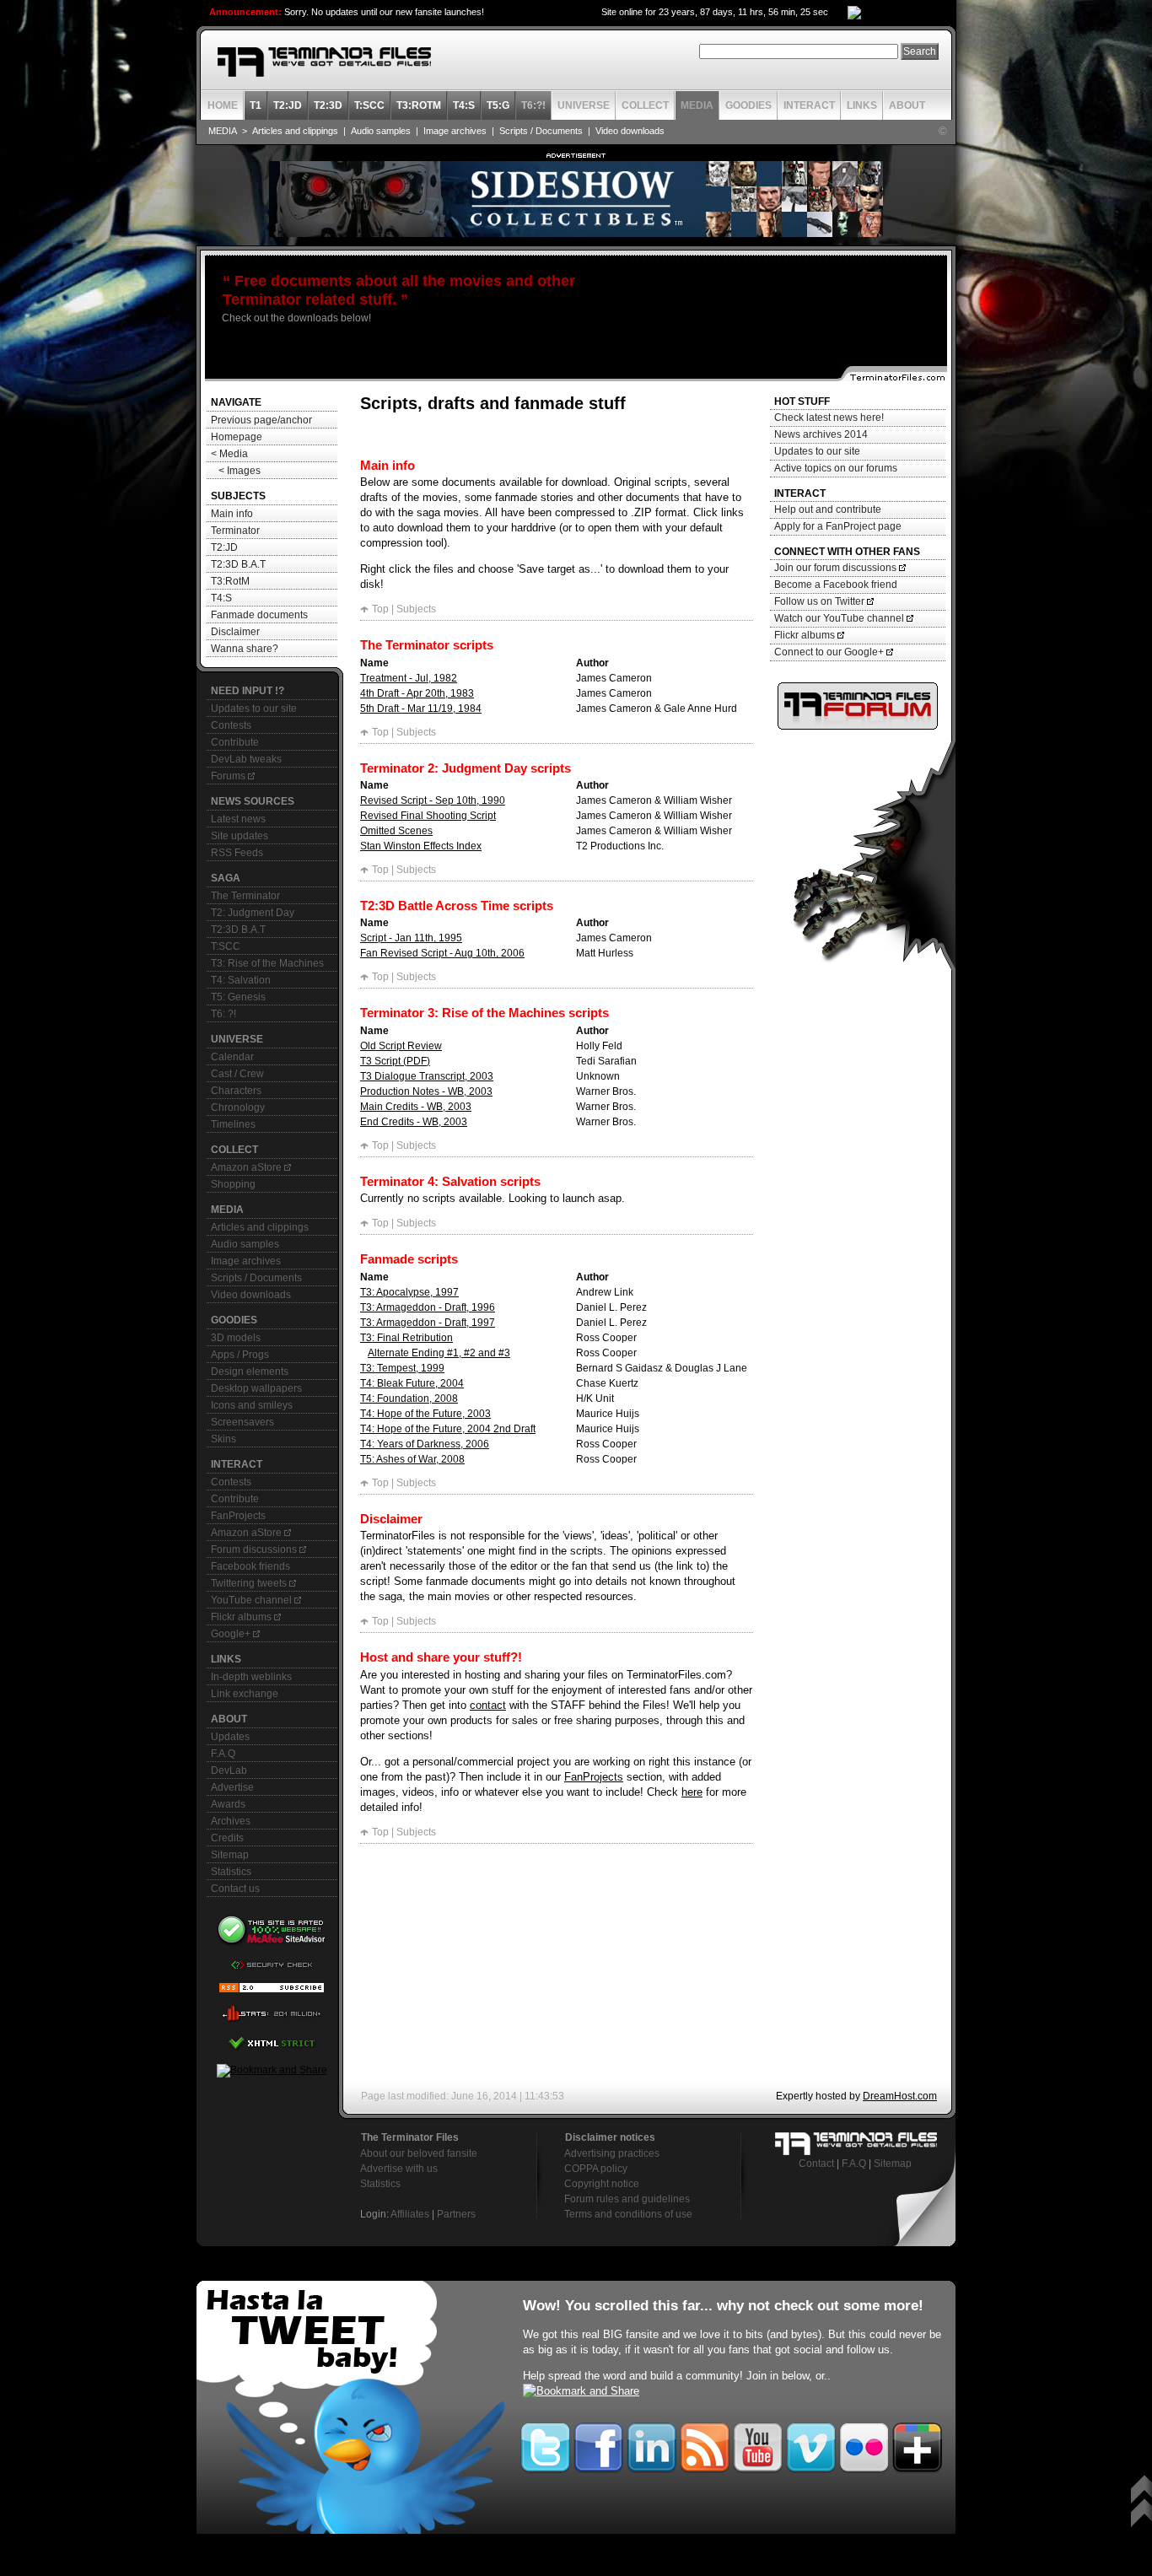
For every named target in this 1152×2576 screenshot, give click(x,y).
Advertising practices (612, 2153)
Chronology (238, 1107)
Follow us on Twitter (821, 601)
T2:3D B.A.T (238, 564)
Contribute (235, 742)
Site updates (240, 836)
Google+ (232, 1634)
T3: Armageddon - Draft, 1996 (428, 1307)
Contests (231, 725)
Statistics (231, 1872)
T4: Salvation (241, 980)
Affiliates (410, 2214)
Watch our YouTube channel (840, 618)
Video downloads (630, 131)
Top (380, 609)
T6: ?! (223, 1014)
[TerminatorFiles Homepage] (324, 62)
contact (488, 1705)
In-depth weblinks (251, 1677)
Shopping (233, 1184)
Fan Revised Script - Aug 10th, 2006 (442, 953)
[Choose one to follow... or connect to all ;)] (598, 2444)
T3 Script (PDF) (395, 1061)
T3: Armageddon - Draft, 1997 (428, 1323)
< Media (229, 454)
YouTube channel (253, 1600)
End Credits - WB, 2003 (414, 1122)
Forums (229, 776)
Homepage (237, 437)
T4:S (221, 598)
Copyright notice (602, 2184)
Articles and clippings (295, 131)
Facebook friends (250, 1566)
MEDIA (697, 105)
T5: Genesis (238, 997)
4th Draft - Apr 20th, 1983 (417, 693)
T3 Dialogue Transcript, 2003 (427, 1076)
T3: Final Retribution (406, 1338)
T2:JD (224, 547)
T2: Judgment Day (253, 913)
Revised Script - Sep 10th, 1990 (433, 800)
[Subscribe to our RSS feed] (705, 2444)
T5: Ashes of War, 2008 (412, 1459)
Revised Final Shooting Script (428, 816)
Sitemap (230, 1855)
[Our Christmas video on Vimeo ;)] (811, 2444)
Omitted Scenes (396, 831)
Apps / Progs (240, 1355)
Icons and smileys (252, 1405)
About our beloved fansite (419, 2153)
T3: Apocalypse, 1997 (409, 1292)
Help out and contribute (828, 509)
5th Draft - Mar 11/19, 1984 (421, 709)
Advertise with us (399, 2169)
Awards (228, 1804)
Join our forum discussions (837, 568)
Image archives (455, 131)
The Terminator (245, 896)
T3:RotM (230, 581)
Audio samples (381, 131)
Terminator (235, 531)
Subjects (416, 609)
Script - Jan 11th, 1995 (411, 938)
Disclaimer (235, 632)
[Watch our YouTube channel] (758, 2444)
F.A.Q (223, 1754)
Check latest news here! (829, 418)
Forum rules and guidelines (627, 2199)
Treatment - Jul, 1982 (409, 678)
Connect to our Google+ (830, 652)
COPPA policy (596, 2169)
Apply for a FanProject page (838, 526)
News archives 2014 (821, 434)
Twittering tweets (250, 1583)
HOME (223, 105)
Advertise (232, 1787)
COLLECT (645, 105)
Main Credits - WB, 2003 (416, 1107)
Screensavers (242, 1422)
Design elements (250, 1372)
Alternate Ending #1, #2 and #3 (439, 1353)
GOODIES (748, 105)
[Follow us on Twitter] (353, 2407)
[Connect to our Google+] (917, 2444)
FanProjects (238, 1516)
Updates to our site (254, 709)
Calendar (232, 1057)
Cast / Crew (237, 1074)
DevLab (229, 1770)
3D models (236, 1338)
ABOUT (907, 105)
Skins (223, 1439)
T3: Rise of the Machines (267, 963)
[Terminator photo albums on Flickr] (864, 2444)
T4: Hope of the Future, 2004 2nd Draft (448, 1429)
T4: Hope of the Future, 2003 (425, 1414)
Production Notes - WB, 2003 (426, 1091)
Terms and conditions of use (628, 2214)
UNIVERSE (584, 105)
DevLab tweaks (246, 759)
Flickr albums (242, 1617)
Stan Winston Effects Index (421, 846)
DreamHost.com (900, 2096)
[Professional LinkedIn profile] (651, 2444)
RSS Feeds (237, 853)
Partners (456, 2214)
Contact (816, 2164)
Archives (231, 1821)
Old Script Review (401, 1046)
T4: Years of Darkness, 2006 (425, 1444)
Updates (230, 1737)
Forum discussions (255, 1549)
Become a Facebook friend (836, 585)
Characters (236, 1091)
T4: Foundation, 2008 (409, 1398)
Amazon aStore (248, 1167)
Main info (232, 514)
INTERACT (809, 105)
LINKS (862, 105)
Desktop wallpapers (256, 1388)
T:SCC (226, 946)
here (692, 1792)
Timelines (233, 1124)
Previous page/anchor (261, 420)
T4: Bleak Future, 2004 (412, 1383)
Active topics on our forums (836, 468)
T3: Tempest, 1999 (402, 1368)
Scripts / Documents (541, 131)
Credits (227, 1838)
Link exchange (245, 1694)
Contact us (235, 1889)
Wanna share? (245, 649)
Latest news (238, 819)
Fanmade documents (259, 615)
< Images (236, 471)
